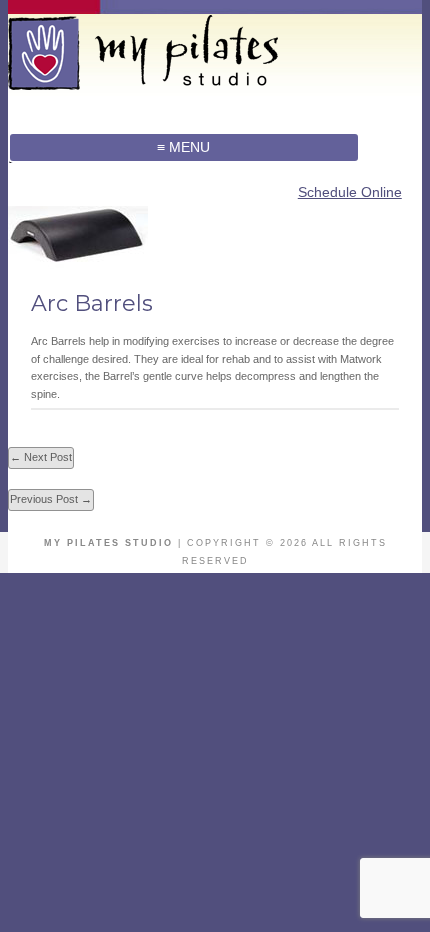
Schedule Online (350, 192)
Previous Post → (51, 499)
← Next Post (41, 457)
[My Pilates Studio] (184, 83)
